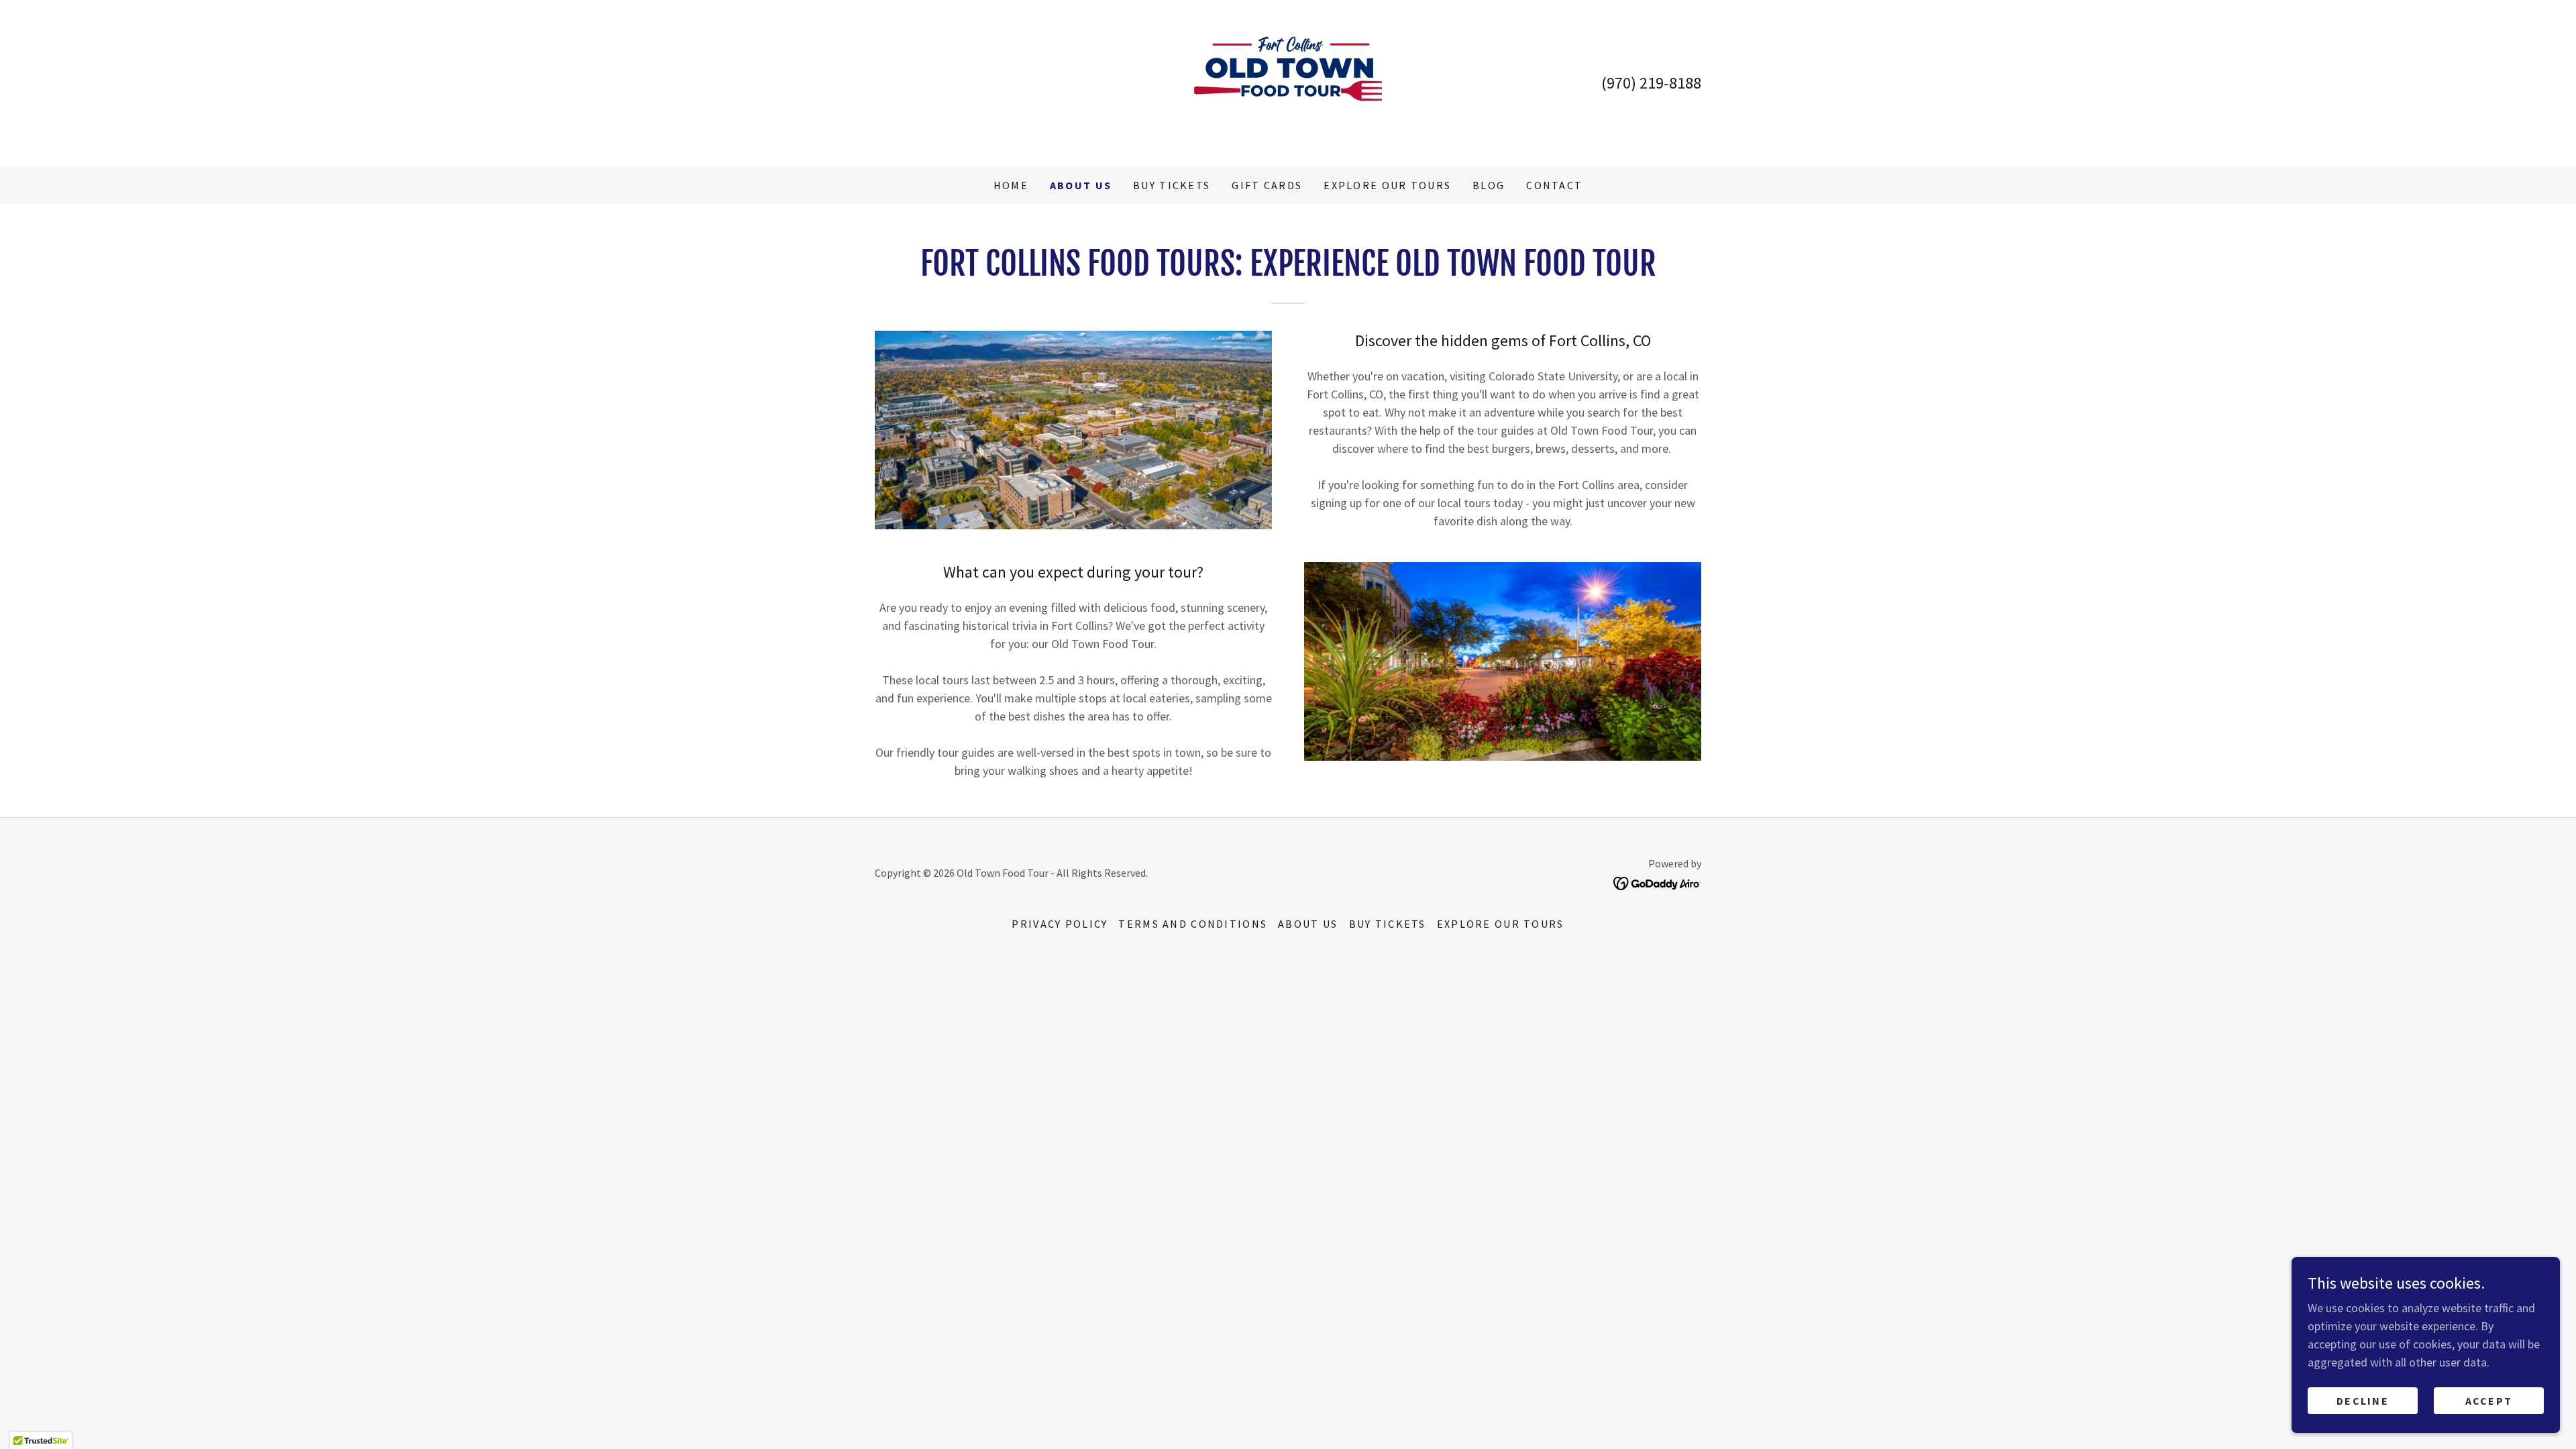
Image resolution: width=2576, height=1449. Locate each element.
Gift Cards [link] (1267, 185)
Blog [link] (1489, 185)
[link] (1288, 82)
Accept (2489, 1401)
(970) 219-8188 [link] (1651, 83)
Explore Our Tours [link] (1387, 185)
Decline (2363, 1401)
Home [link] (1011, 185)
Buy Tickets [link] (1172, 185)
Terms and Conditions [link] (1193, 924)
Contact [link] (1554, 185)
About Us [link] (1081, 185)
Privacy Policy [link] (1060, 924)
